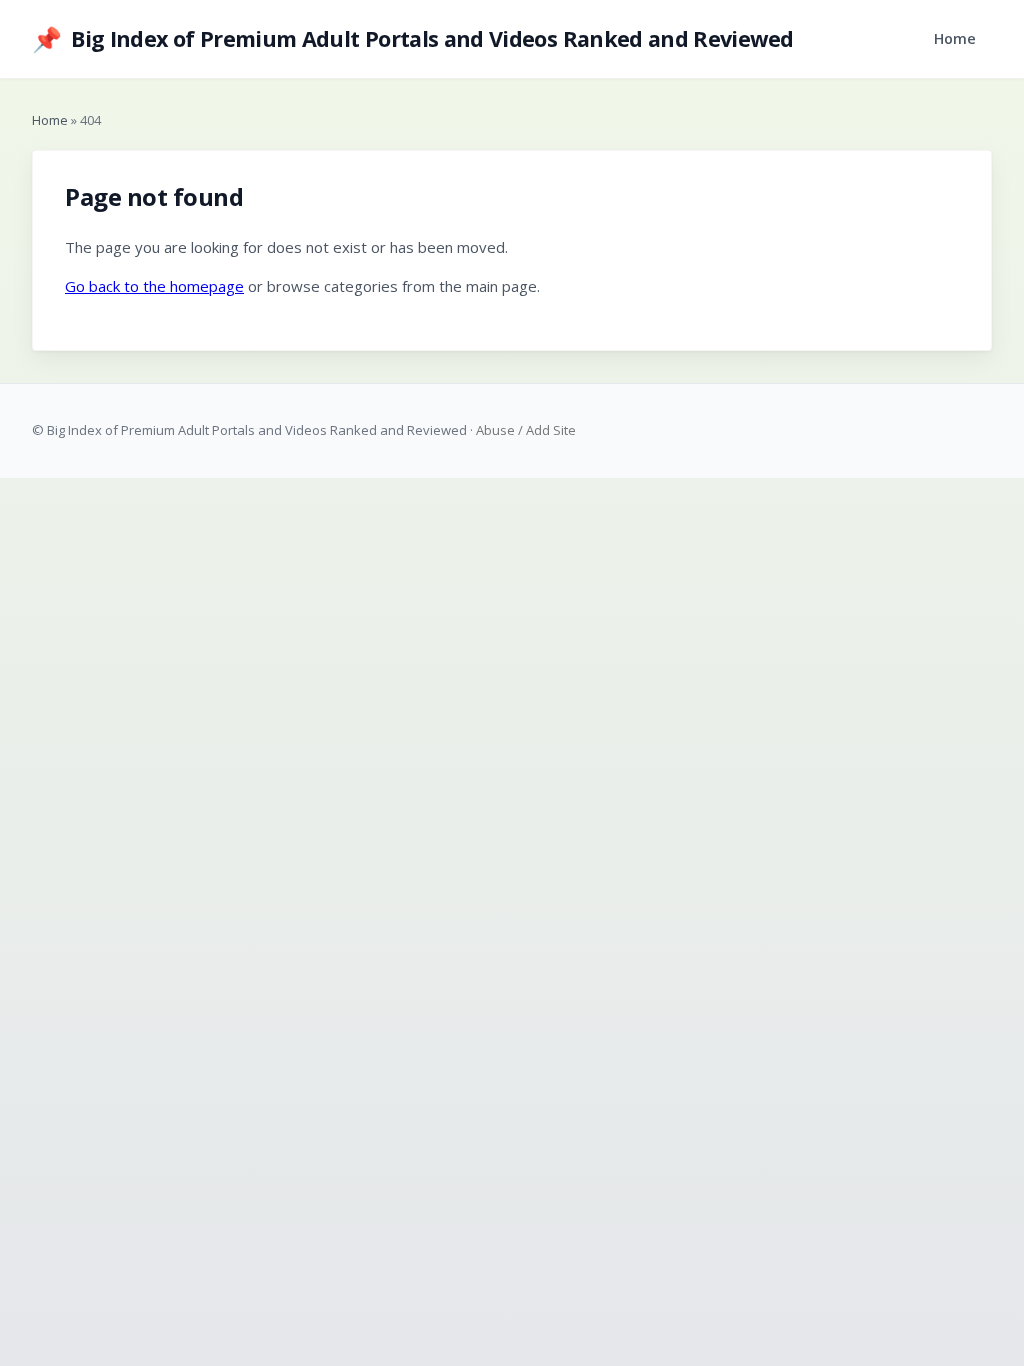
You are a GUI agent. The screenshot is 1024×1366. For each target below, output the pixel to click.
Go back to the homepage (154, 286)
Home (955, 38)
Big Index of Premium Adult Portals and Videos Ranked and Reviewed (412, 39)
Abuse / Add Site (526, 430)
